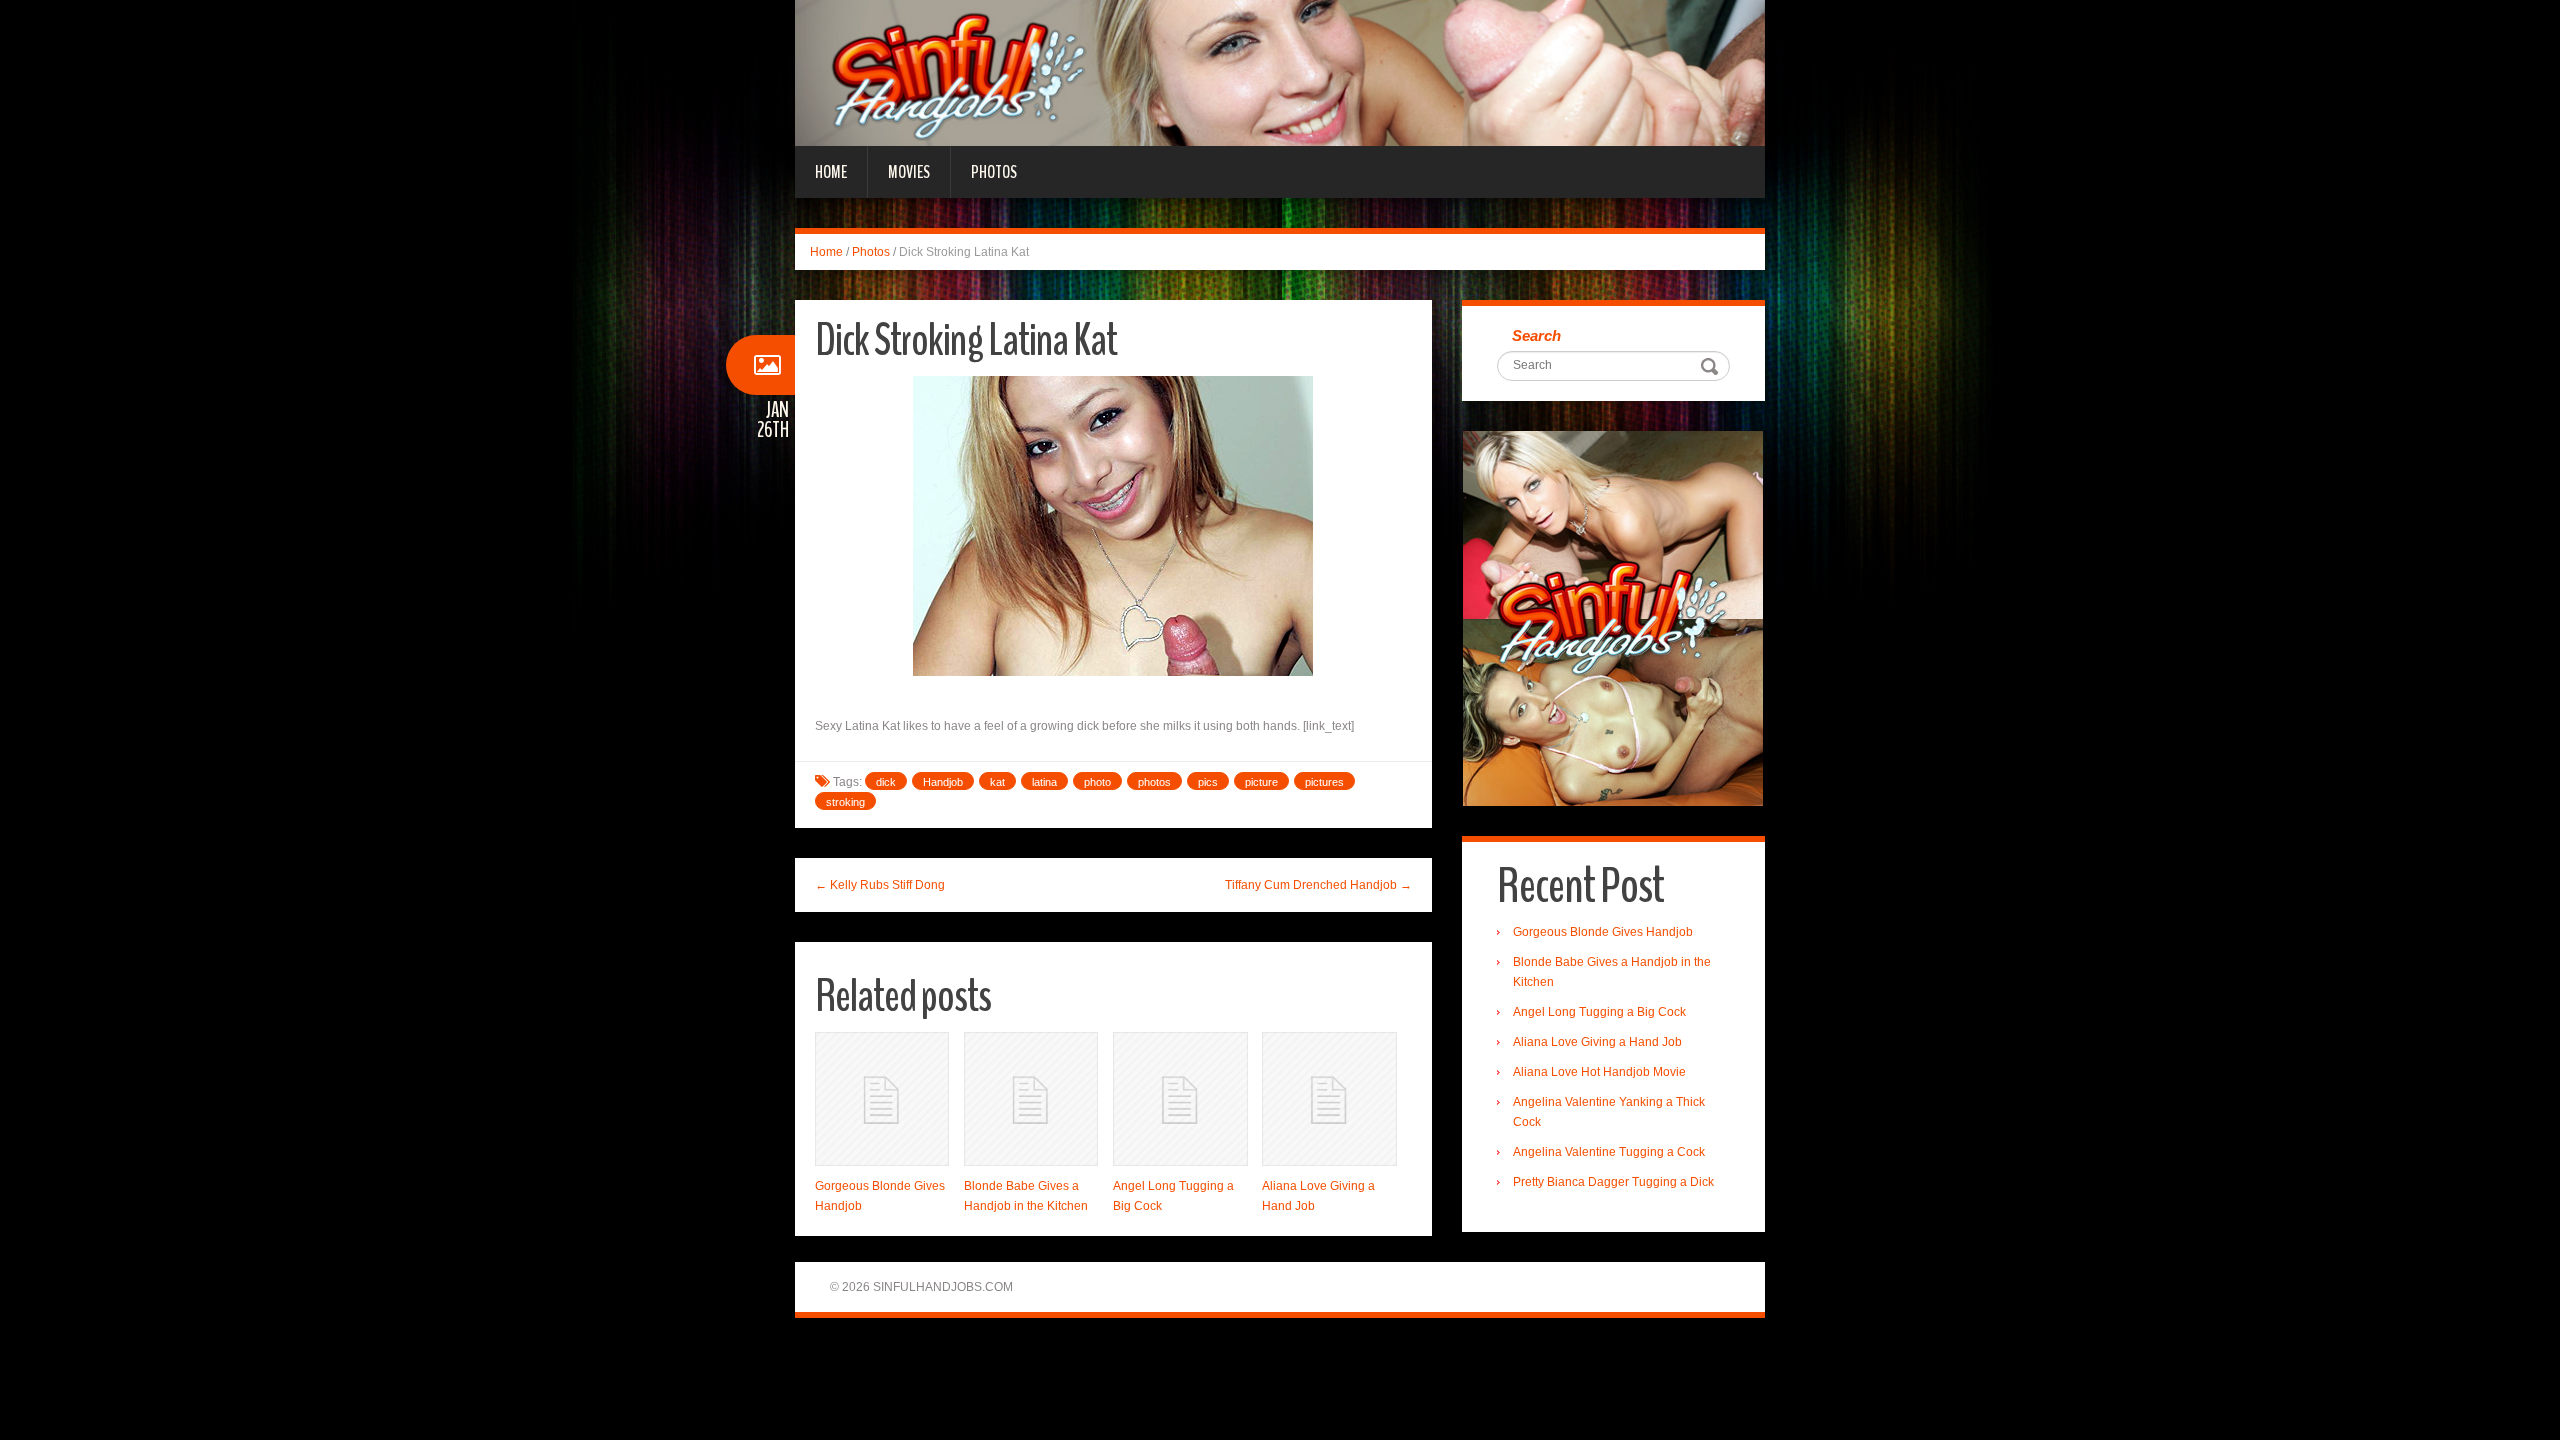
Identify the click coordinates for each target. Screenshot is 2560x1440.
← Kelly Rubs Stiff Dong (880, 885)
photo (1097, 782)
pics (1208, 782)
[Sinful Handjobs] (1280, 72)
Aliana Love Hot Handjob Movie (1599, 1072)
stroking (845, 802)
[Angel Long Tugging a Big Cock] (1180, 1099)
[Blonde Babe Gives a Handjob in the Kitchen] (1031, 1099)
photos (1154, 782)
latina (1044, 782)
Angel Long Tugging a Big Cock (1599, 1012)
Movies (909, 172)
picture (1261, 782)
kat (997, 782)
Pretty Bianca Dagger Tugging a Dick (1613, 1182)
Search (1536, 335)
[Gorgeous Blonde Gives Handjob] (882, 1099)
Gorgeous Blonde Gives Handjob (1603, 932)
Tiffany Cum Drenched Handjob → (1318, 885)
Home (831, 172)
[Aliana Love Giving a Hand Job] (1329, 1099)
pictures (1324, 782)
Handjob (943, 782)
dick (886, 782)
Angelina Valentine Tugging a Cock (1609, 1152)
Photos (994, 172)
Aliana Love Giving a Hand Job (1597, 1042)
